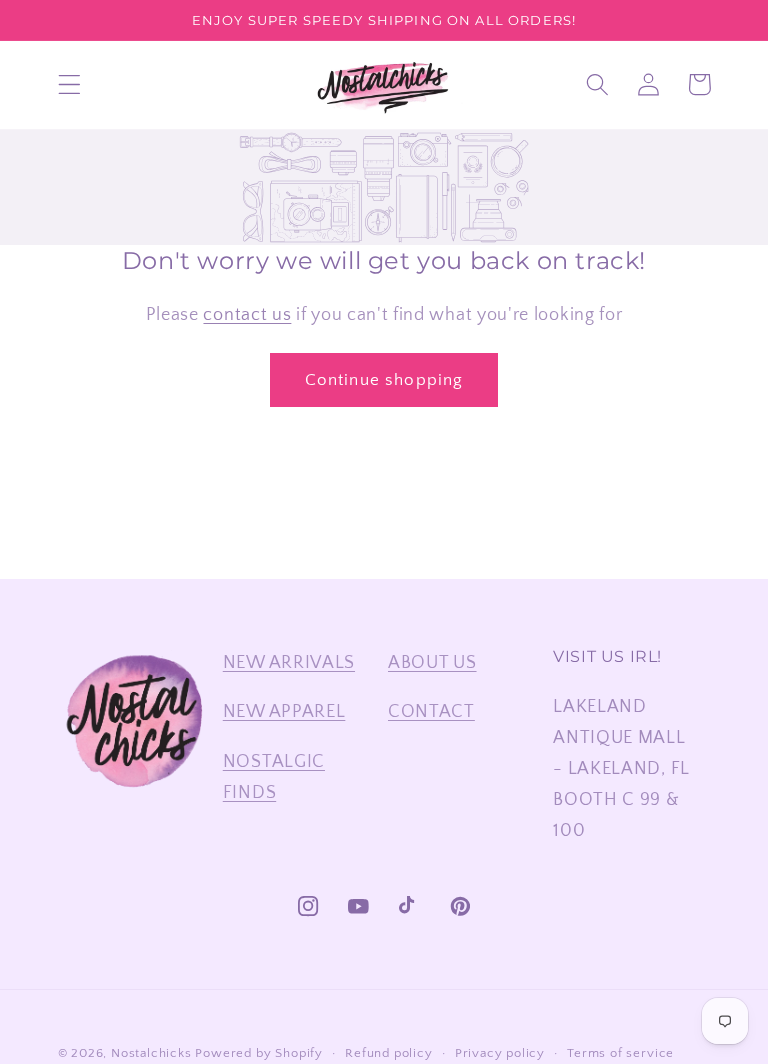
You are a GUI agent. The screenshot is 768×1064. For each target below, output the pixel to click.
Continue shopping (384, 379)
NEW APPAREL (284, 711)
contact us (247, 314)
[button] (69, 84)
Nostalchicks (151, 1053)
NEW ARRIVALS (289, 662)
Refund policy (388, 1053)
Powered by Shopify (259, 1053)
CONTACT (431, 711)
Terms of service (620, 1053)
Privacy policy (500, 1053)
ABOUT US (432, 662)
